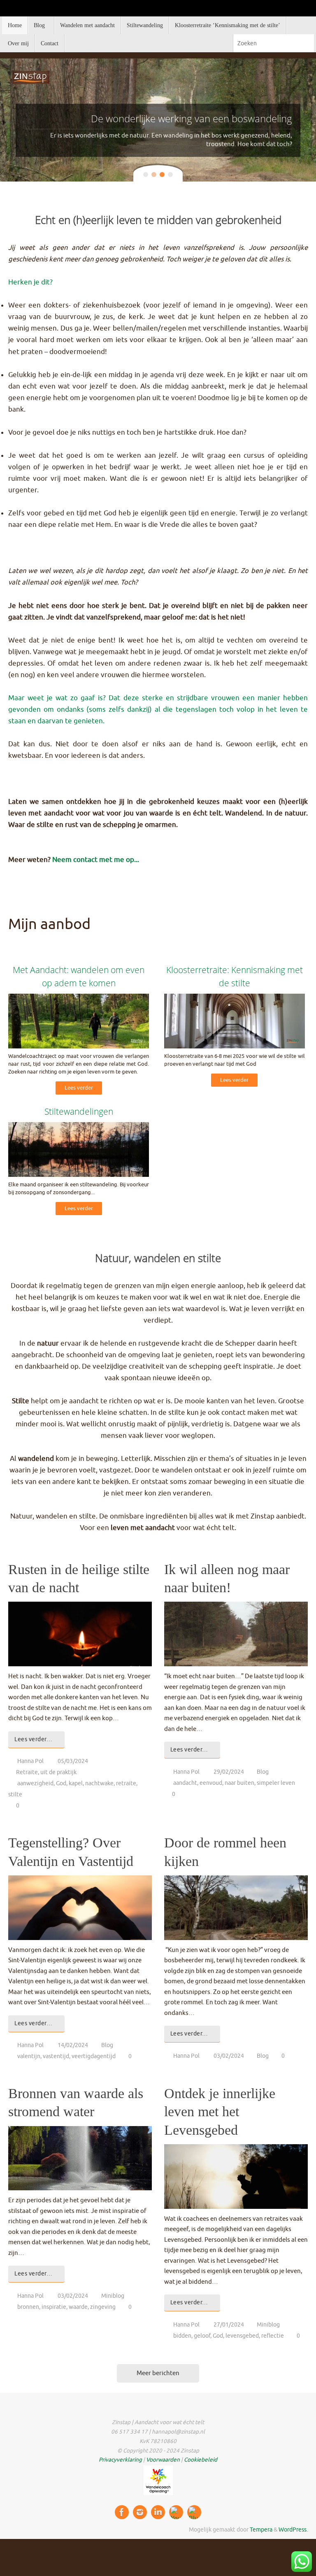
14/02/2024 (73, 2045)
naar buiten (239, 1783)
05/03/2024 (73, 1761)
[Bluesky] (194, 2512)
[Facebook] (122, 2512)
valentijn (29, 2056)
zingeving (103, 2307)
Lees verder (79, 1088)
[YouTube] (176, 2512)
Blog (263, 1772)
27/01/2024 (229, 2325)
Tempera (261, 2530)
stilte (15, 1795)
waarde (78, 2307)
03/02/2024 (229, 2056)
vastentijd (56, 2056)
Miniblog (113, 2296)
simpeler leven (276, 1783)
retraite (126, 1783)
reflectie (273, 2336)
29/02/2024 (229, 1772)
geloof (202, 2336)
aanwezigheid (35, 1783)
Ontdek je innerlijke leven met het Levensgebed (220, 2111)
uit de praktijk (58, 1772)
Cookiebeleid (201, 2460)
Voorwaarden (163, 2460)
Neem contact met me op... (96, 860)
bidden (182, 2336)
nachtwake (99, 1783)
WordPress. (293, 2530)
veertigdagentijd (94, 2056)
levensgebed (242, 2336)
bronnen (28, 2307)
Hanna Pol (30, 1761)
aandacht (185, 1783)
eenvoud (211, 1783)
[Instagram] (140, 2512)
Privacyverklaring (120, 2460)
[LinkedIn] (158, 2512)
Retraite (27, 1772)
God (61, 1783)
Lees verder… (33, 1739)
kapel (76, 1783)
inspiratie (54, 2307)
